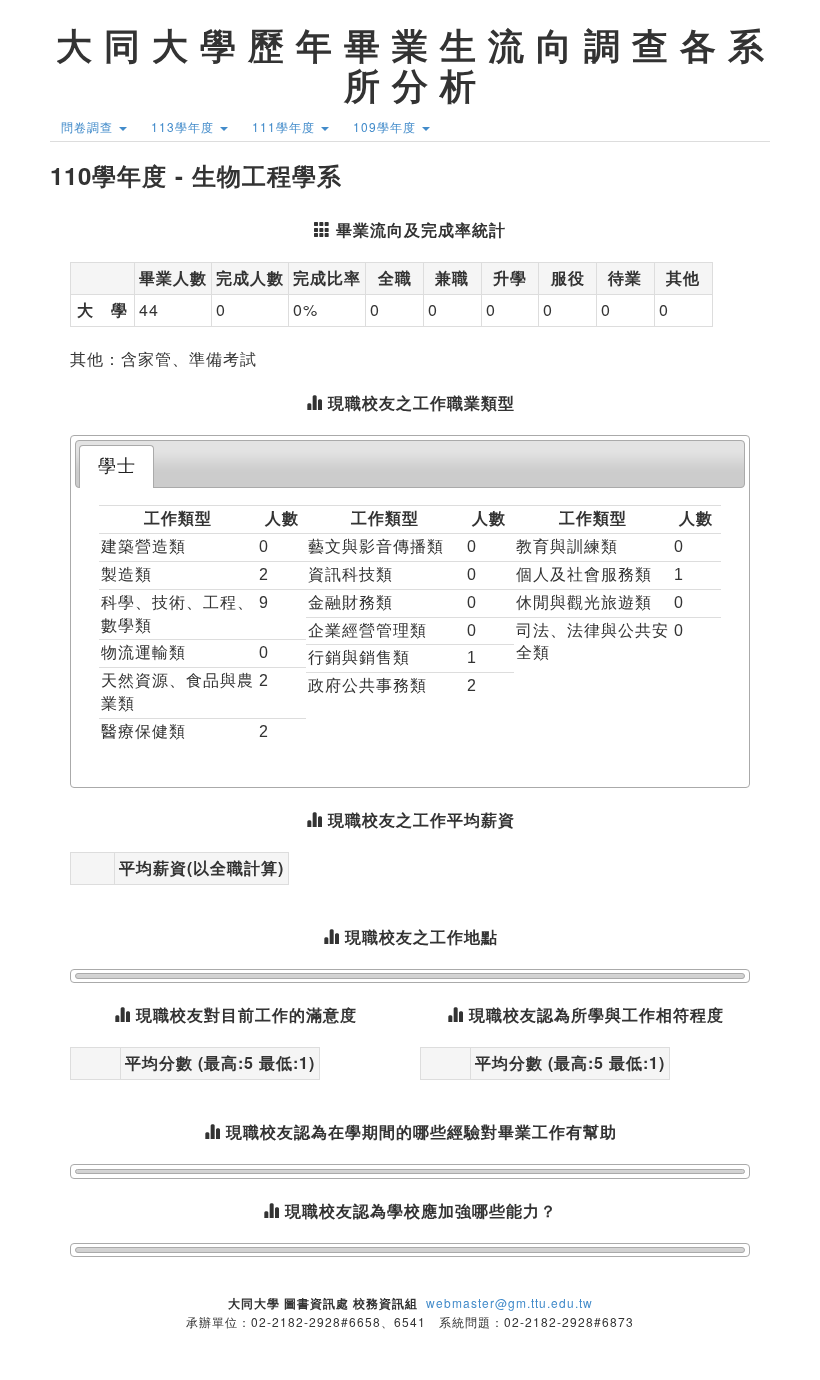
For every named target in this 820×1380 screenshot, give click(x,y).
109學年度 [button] (386, 126)
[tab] (116, 466)
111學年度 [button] (285, 126)
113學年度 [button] (184, 126)
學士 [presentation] (117, 466)
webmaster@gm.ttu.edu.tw (509, 1302)
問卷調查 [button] (89, 126)
